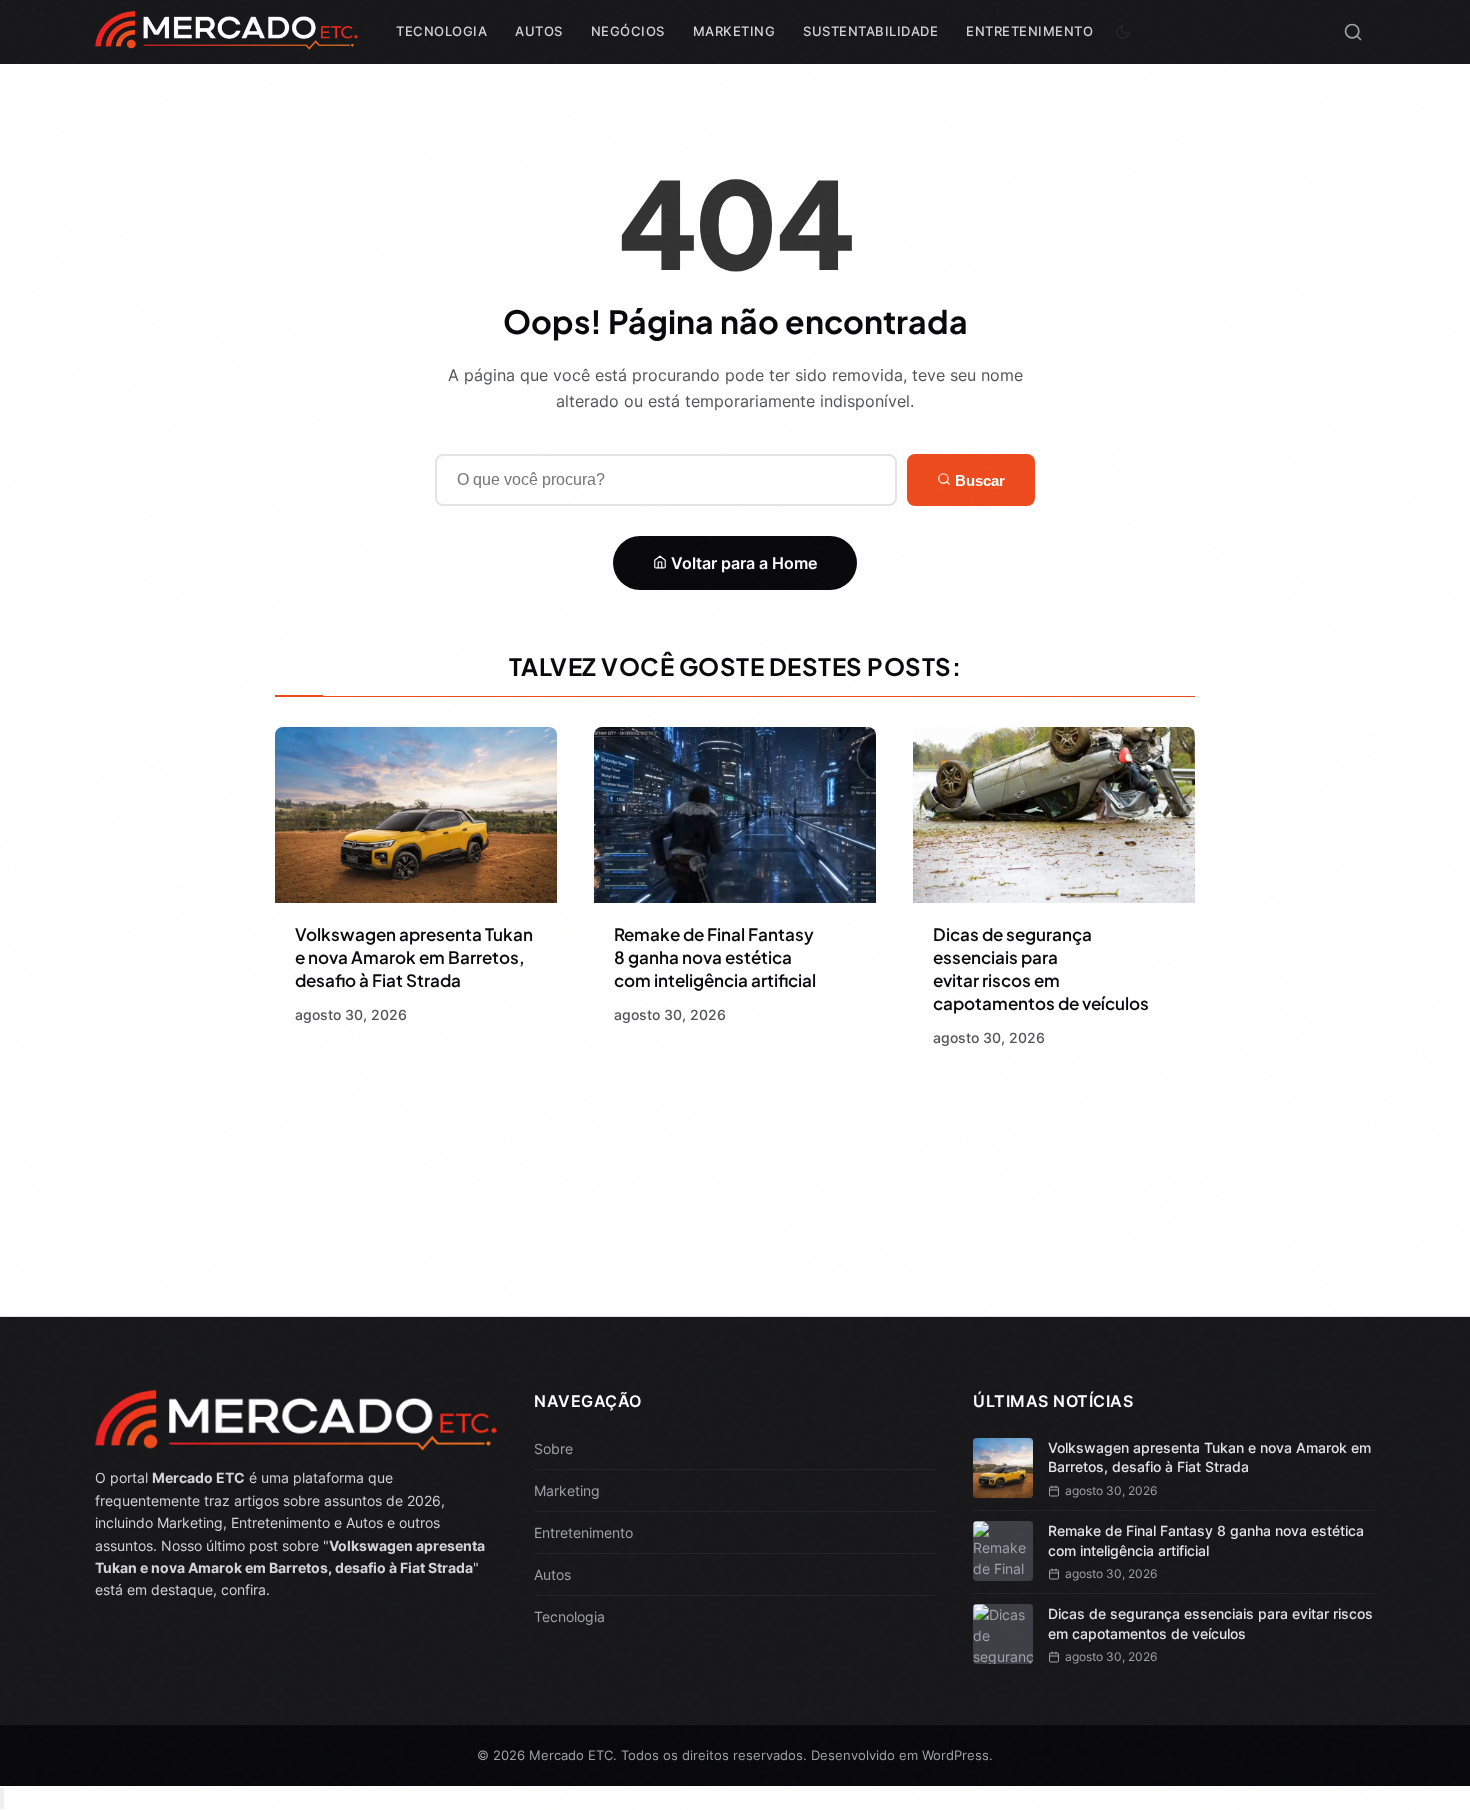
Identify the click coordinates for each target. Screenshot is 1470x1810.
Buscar (978, 480)
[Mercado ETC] (226, 39)
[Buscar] (1353, 32)
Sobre (553, 1448)
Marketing (734, 31)
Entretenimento (1029, 31)
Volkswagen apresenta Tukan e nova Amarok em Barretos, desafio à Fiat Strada (414, 957)
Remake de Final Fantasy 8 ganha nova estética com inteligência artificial (715, 957)
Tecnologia (441, 31)
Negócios (628, 31)
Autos (539, 31)
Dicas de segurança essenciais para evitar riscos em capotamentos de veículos (1041, 968)
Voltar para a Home (742, 563)
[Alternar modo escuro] (1123, 32)
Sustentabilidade (870, 31)
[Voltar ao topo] (2, 1798)
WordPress (955, 1755)
